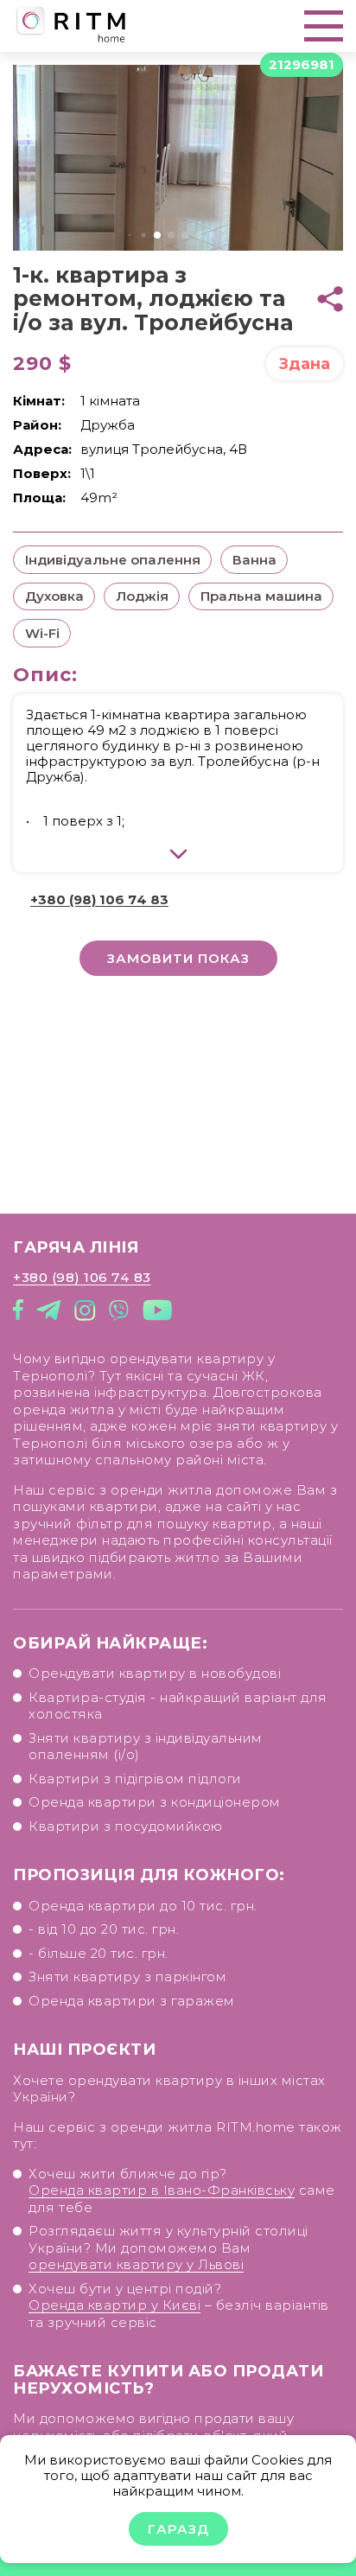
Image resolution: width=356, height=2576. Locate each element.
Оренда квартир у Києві (114, 2305)
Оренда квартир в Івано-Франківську (162, 2190)
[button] (130, 236)
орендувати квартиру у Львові (136, 2264)
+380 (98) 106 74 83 (99, 899)
